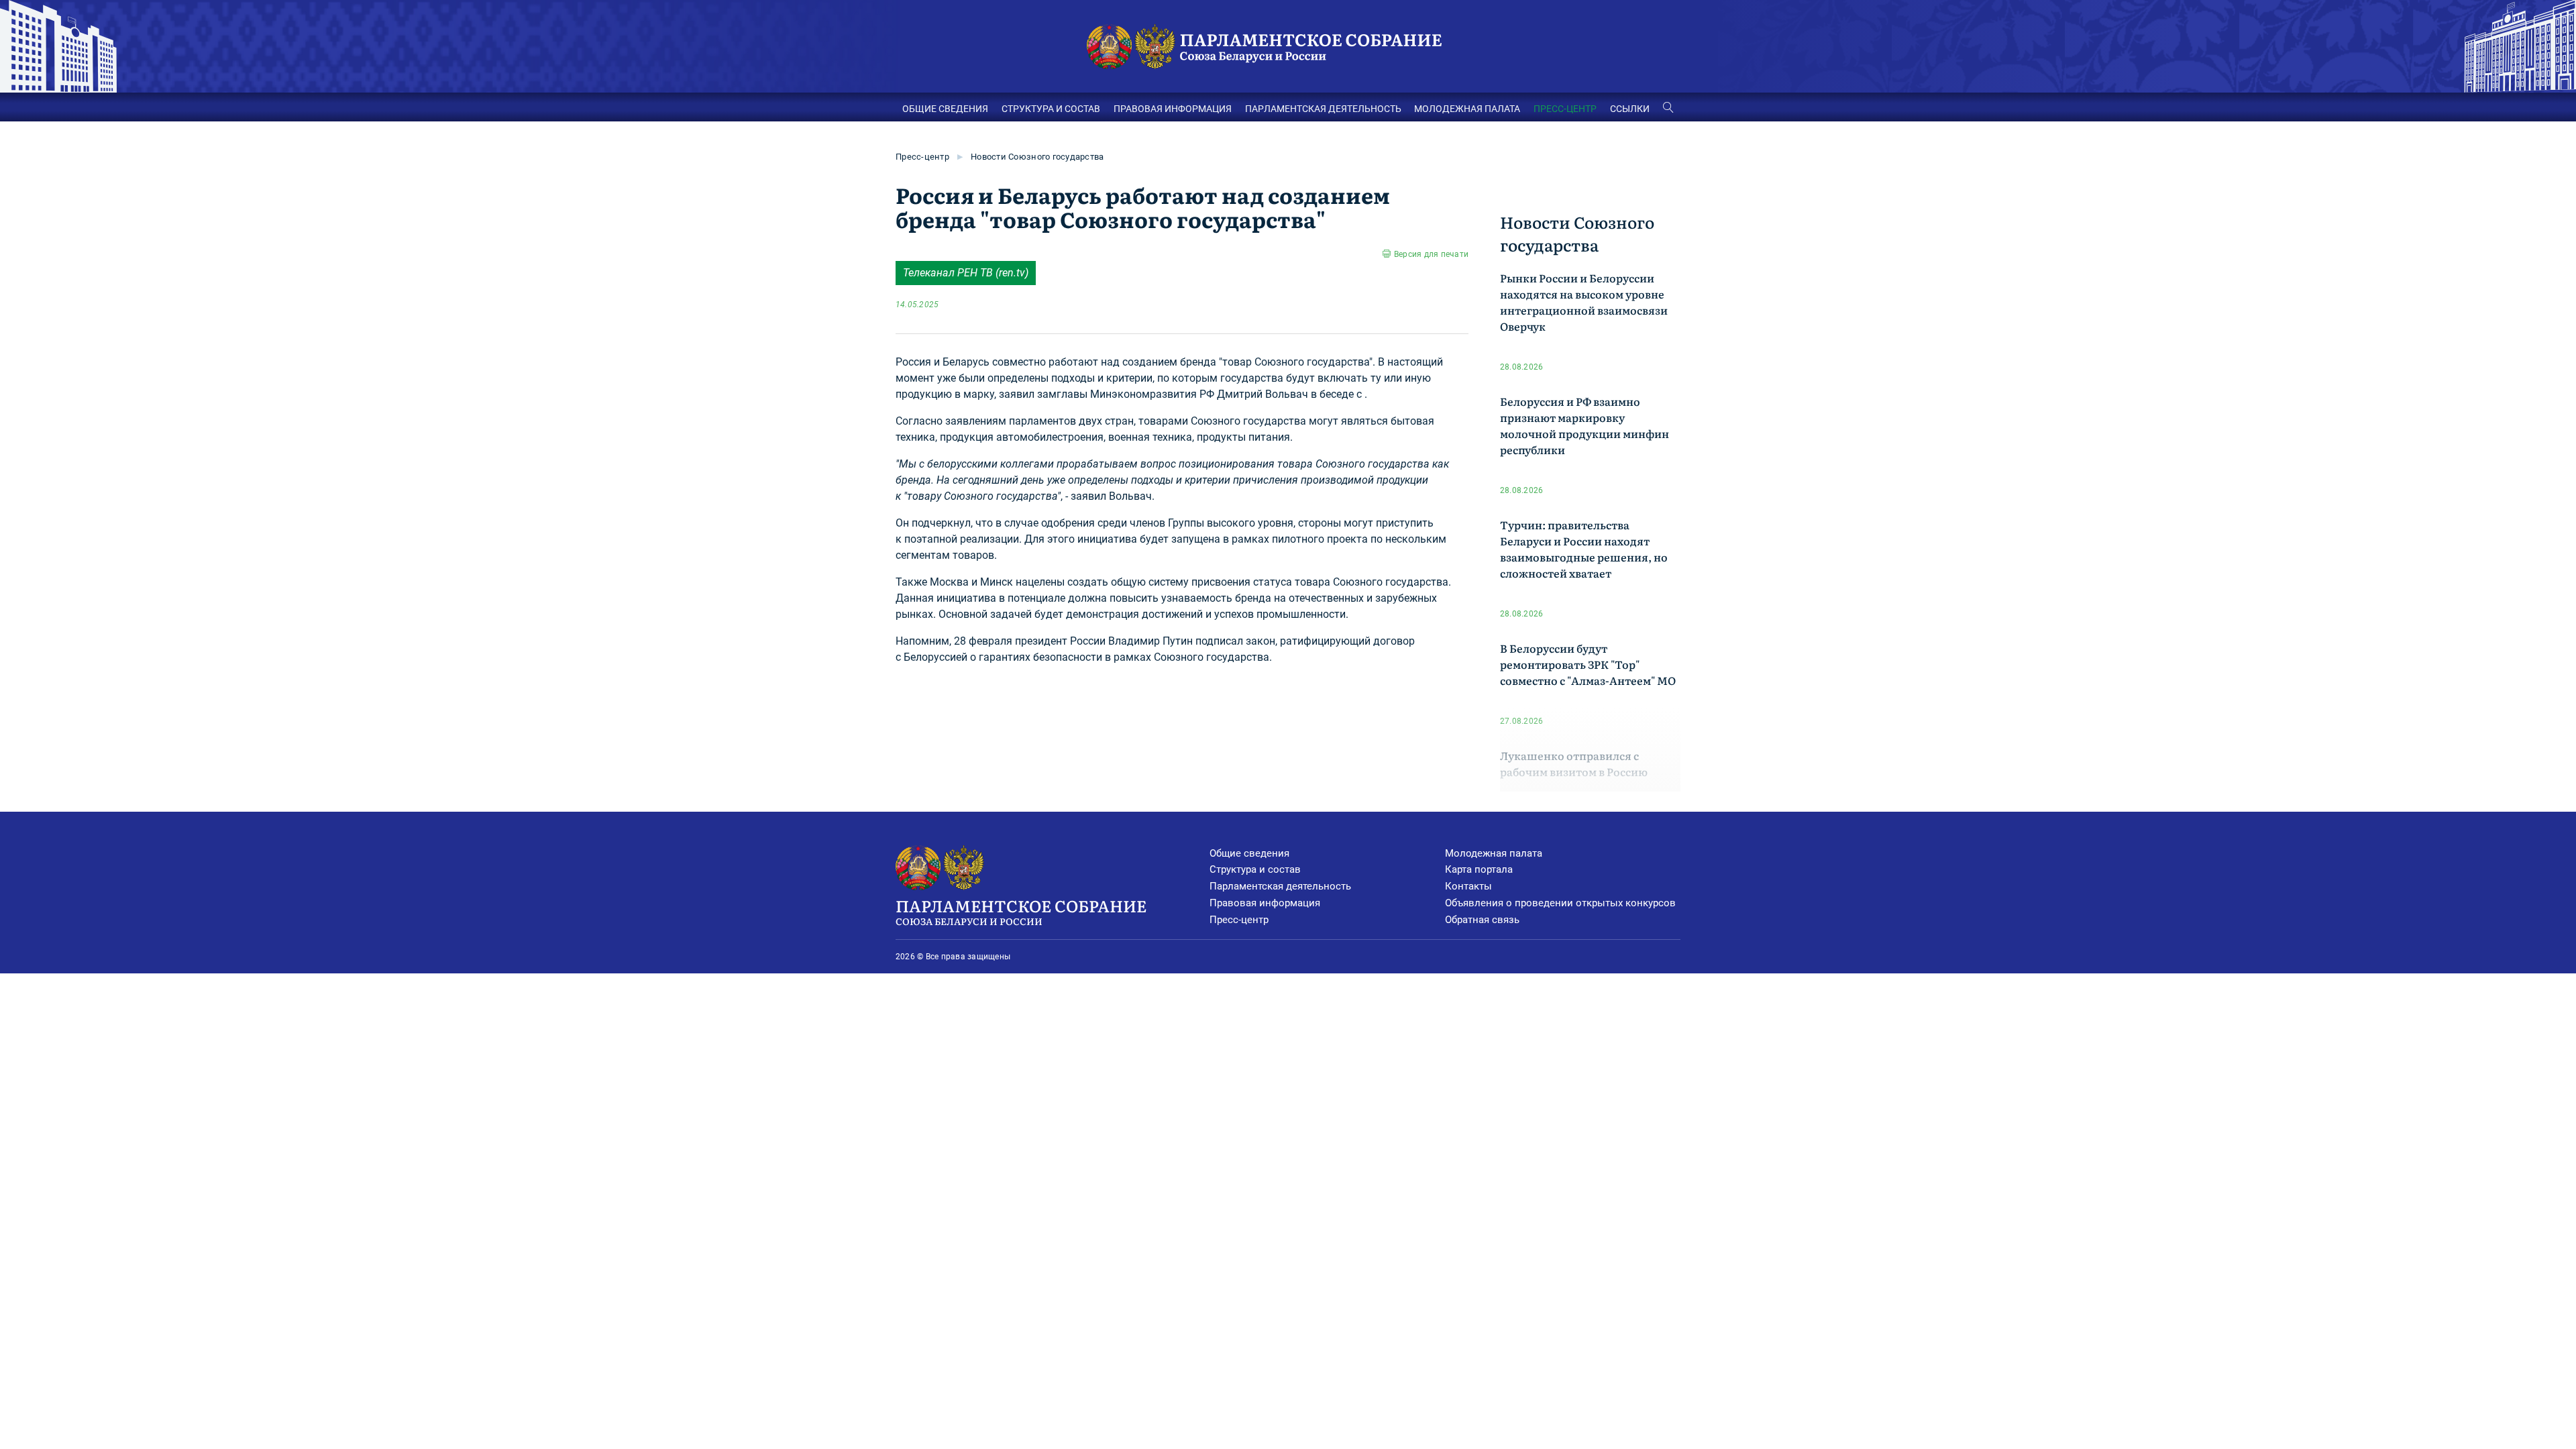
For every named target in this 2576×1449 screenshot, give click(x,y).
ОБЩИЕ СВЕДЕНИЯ (945, 109)
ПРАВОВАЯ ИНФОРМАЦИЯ (1173, 109)
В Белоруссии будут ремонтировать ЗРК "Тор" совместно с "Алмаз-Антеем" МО (1588, 664)
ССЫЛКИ (1630, 109)
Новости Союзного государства (1037, 157)
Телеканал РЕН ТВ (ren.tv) (966, 273)
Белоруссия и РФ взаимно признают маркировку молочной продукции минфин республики (1585, 425)
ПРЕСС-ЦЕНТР (1565, 109)
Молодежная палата (1494, 853)
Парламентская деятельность (1280, 886)
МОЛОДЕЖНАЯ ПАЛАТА (1467, 109)
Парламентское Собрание (1021, 911)
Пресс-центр (922, 157)
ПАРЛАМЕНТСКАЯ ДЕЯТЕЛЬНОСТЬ (1323, 109)
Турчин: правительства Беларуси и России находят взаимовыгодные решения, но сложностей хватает (1584, 549)
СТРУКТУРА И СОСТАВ (1051, 109)
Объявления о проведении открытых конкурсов (1560, 903)
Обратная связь (1482, 920)
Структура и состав (1255, 869)
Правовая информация (1265, 903)
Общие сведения (1249, 853)
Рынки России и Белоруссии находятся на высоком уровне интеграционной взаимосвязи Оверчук (1584, 302)
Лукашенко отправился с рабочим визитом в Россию (1574, 763)
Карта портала (1479, 869)
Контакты (1468, 886)
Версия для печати (1431, 254)
